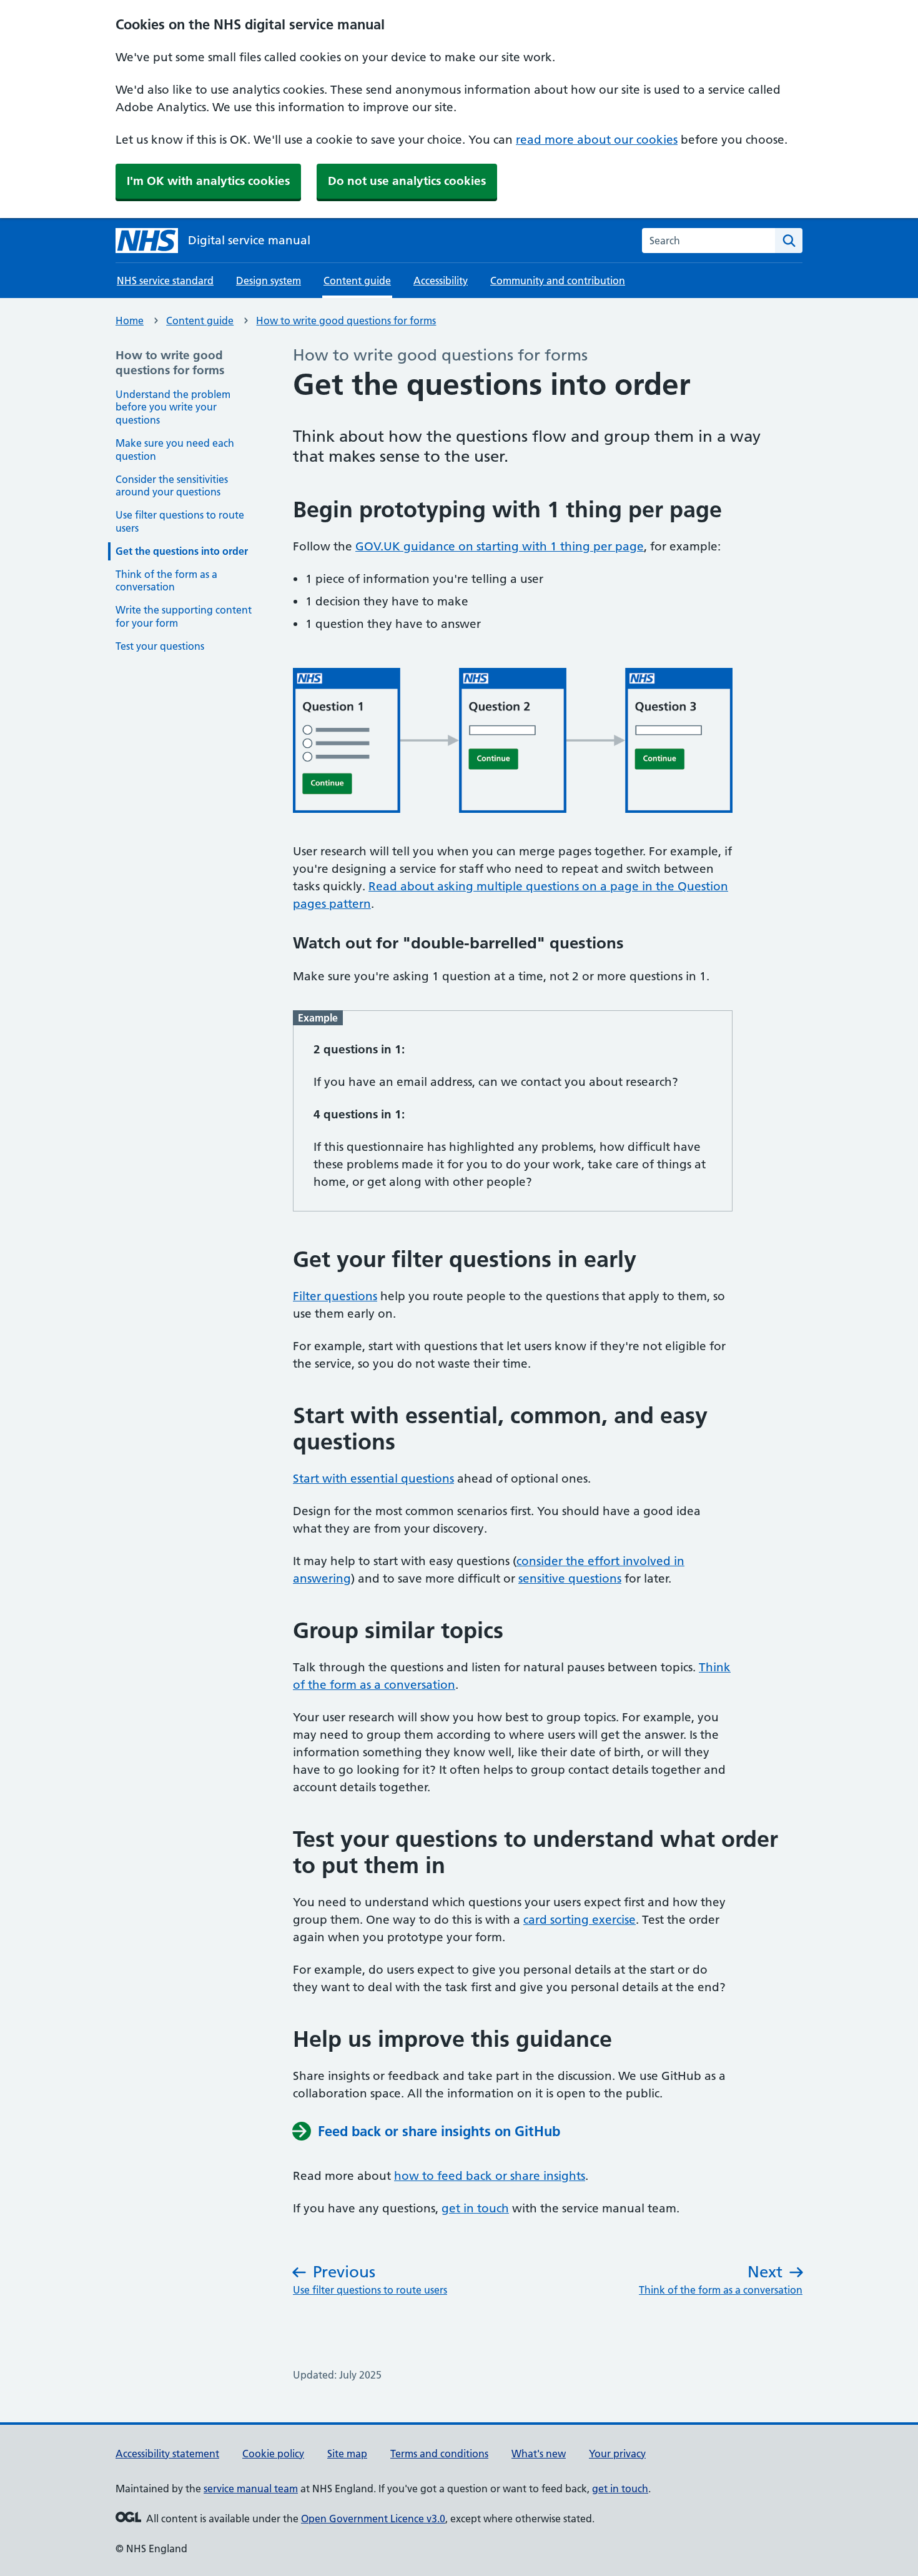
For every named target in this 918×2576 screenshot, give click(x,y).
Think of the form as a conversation (166, 581)
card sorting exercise (580, 1920)
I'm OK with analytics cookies (208, 181)
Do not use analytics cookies (407, 181)
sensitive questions (570, 1579)
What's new (539, 2454)
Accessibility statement (167, 2454)
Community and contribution (558, 281)
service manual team (251, 2489)
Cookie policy (273, 2454)
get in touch (475, 2208)
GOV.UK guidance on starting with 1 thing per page (500, 546)
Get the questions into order (182, 551)
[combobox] (708, 241)
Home (130, 321)
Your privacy (617, 2454)
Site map (347, 2454)
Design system (269, 281)
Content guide (200, 321)
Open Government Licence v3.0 (373, 2519)
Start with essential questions (373, 1479)
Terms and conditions (439, 2454)
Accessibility (441, 281)
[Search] (789, 241)
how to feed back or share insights (490, 2176)
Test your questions (160, 646)
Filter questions (335, 1296)
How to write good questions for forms (346, 321)
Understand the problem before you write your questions (173, 407)
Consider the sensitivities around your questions (172, 486)
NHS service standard (165, 281)
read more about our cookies (597, 140)
